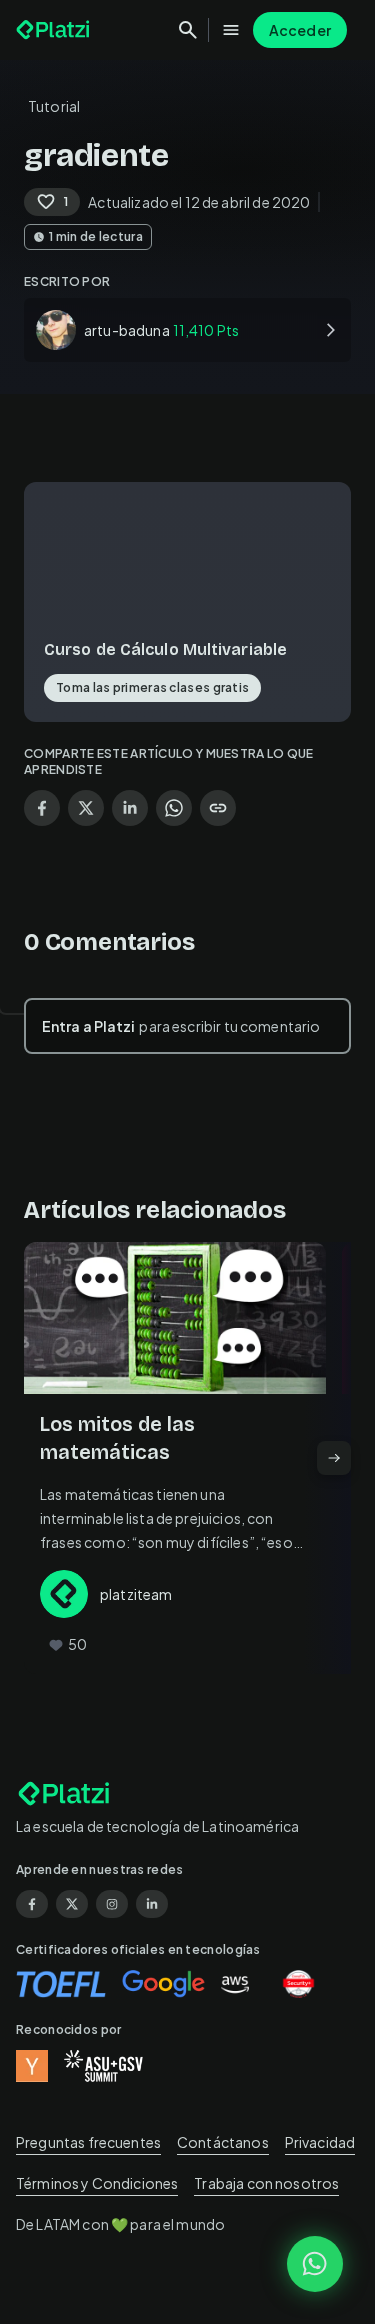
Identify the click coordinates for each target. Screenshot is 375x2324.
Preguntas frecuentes (88, 2142)
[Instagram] (112, 1904)
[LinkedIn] (152, 1904)
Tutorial (54, 106)
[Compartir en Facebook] (42, 808)
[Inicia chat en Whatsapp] (315, 2264)
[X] (72, 1904)
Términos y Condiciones (97, 2183)
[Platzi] (55, 30)
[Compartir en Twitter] (86, 808)
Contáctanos (223, 2142)
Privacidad (320, 2142)
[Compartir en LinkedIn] (130, 808)
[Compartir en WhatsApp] (174, 808)
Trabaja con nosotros (266, 2183)
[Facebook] (32, 1904)
